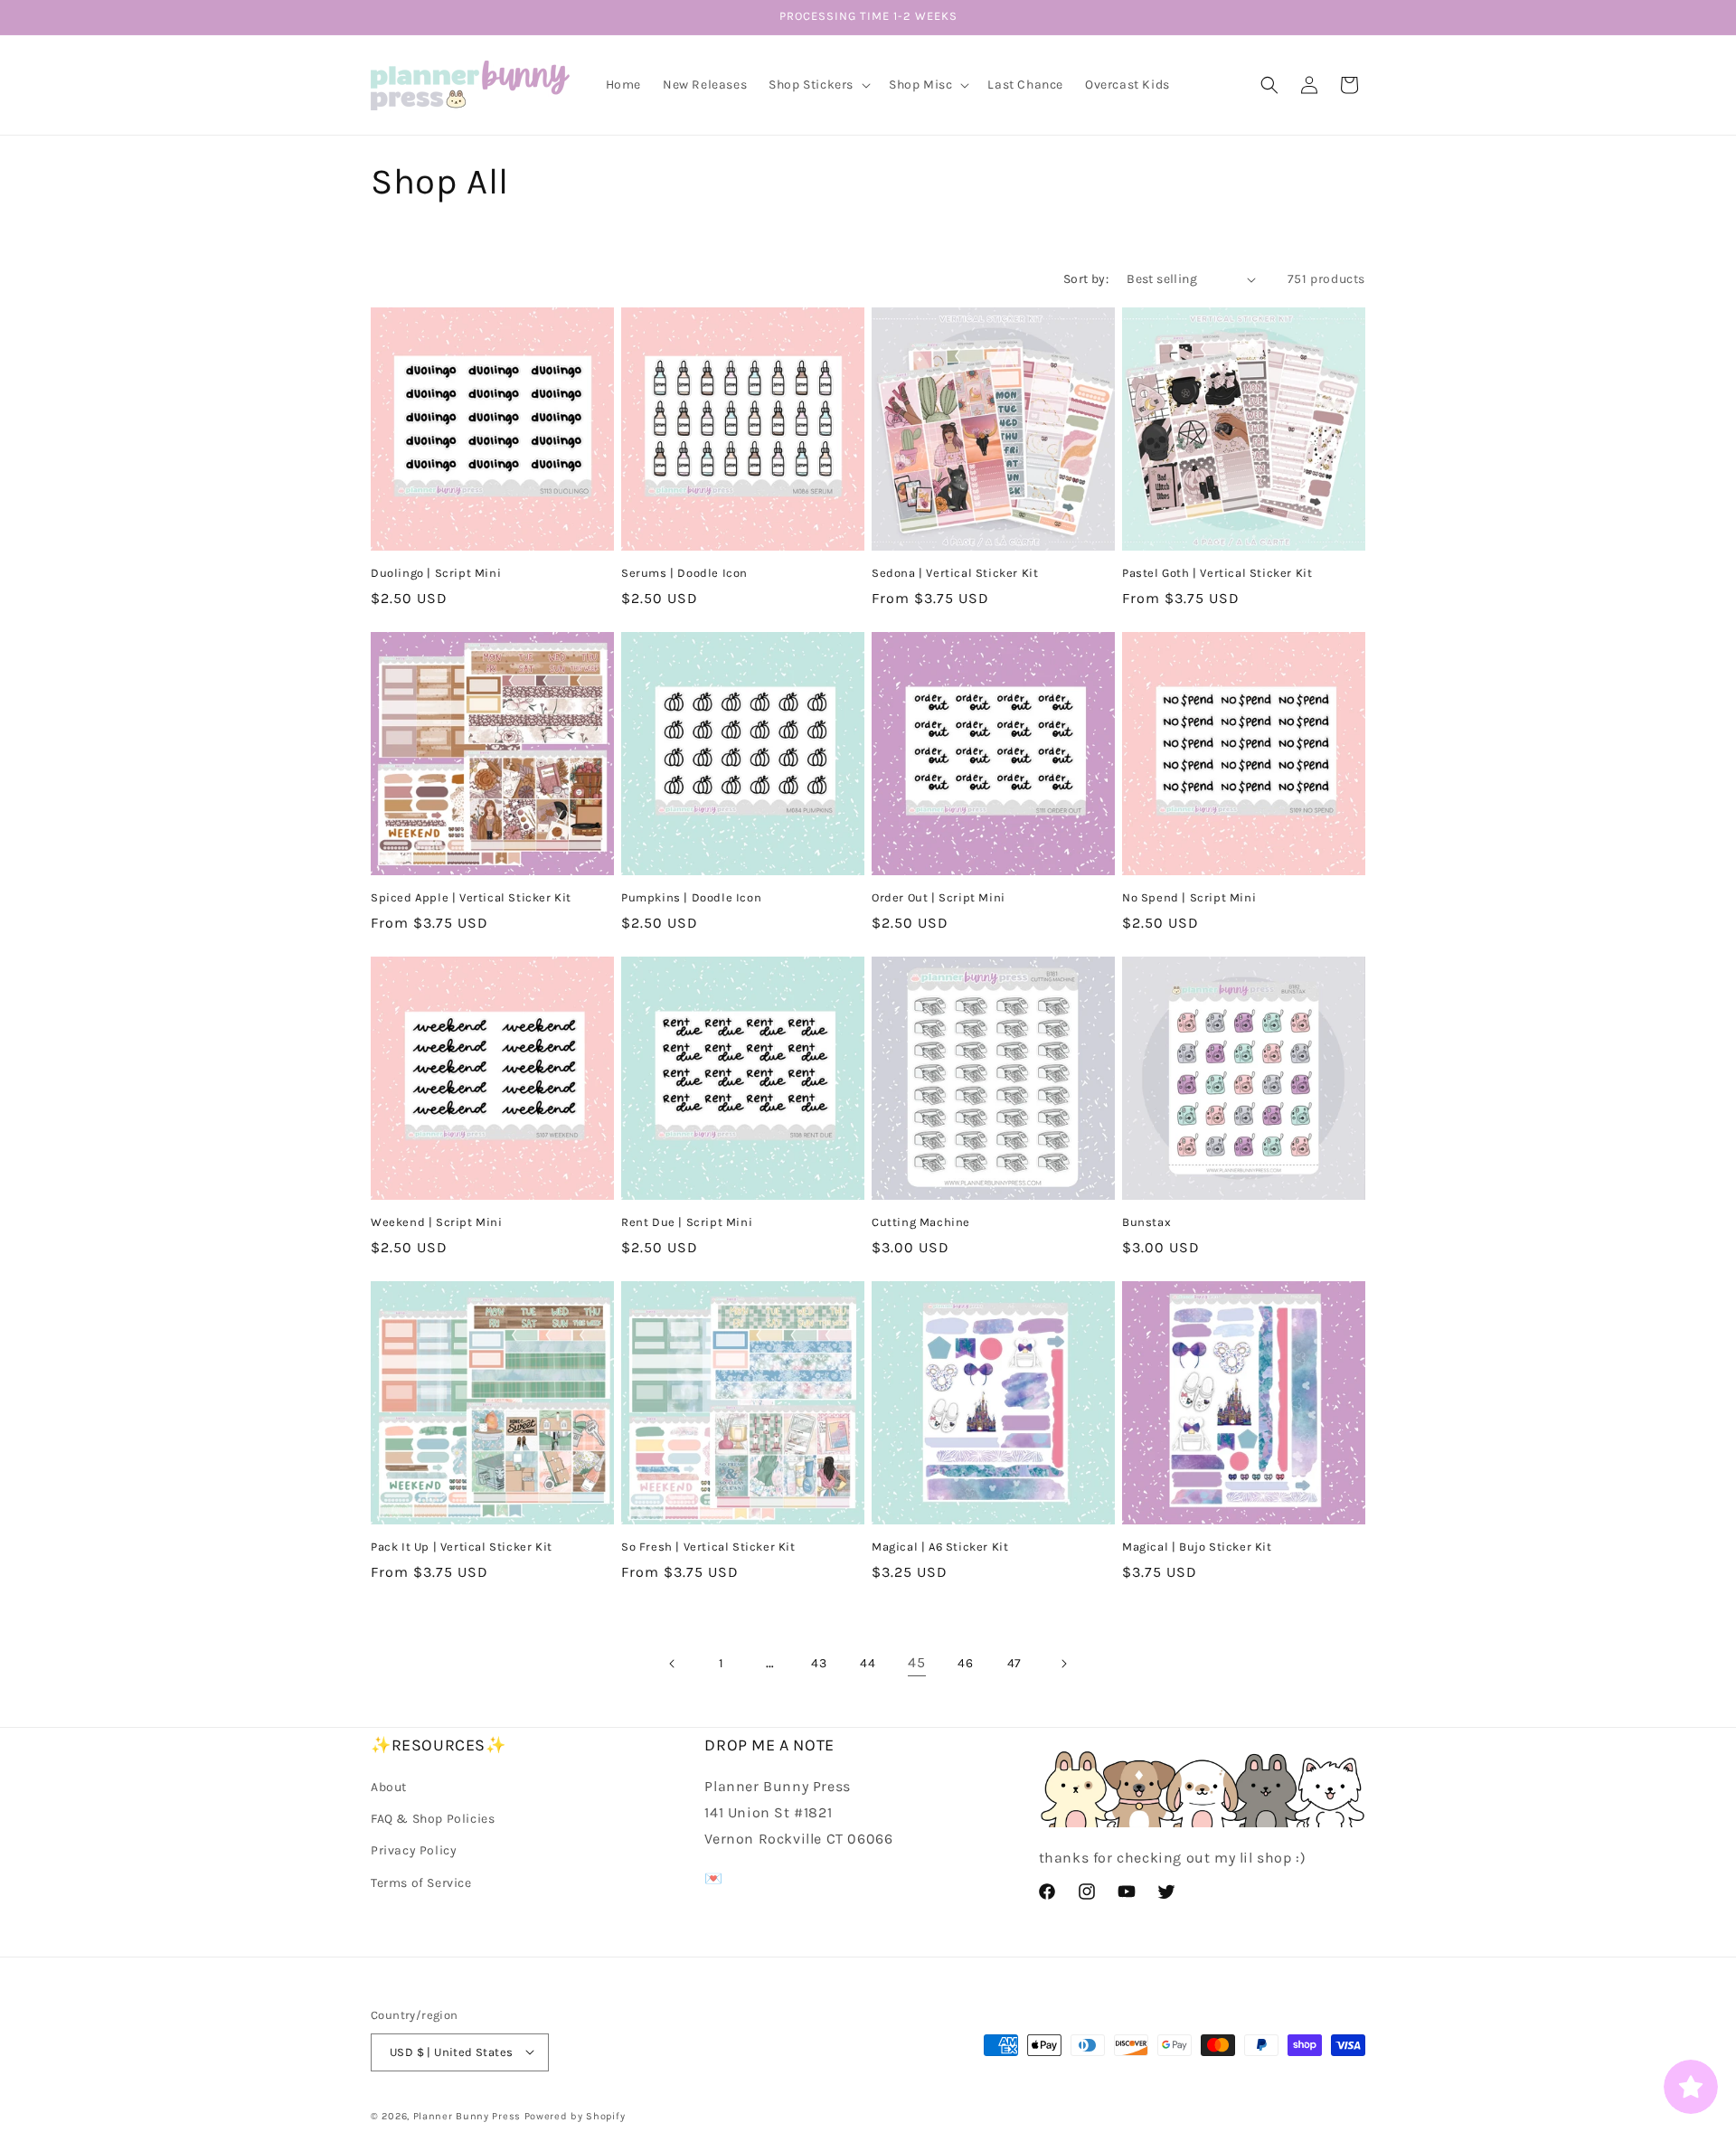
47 (1014, 1663)
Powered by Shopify (575, 2115)
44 (868, 1663)
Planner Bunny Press (467, 2115)
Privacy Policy (414, 1851)
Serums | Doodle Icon (684, 573)
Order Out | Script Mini (939, 897)
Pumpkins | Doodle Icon (691, 897)
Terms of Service (421, 1883)
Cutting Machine (921, 1222)
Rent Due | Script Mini (687, 1222)
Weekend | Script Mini (437, 1222)
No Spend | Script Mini (1189, 897)
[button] (818, 85)
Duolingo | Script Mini (436, 573)
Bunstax (1146, 1222)
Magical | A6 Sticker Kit (940, 1547)
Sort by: (1086, 279)
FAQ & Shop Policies (433, 1819)
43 (819, 1663)
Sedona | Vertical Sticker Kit (955, 573)
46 (965, 1663)
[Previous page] (673, 1664)
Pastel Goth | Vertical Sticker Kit (1217, 573)
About (389, 1787)
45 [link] (916, 1662)
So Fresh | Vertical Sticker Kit (708, 1547)
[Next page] (1063, 1664)
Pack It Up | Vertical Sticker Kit (462, 1547)
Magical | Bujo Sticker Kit (1197, 1547)
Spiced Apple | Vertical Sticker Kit (471, 897)
